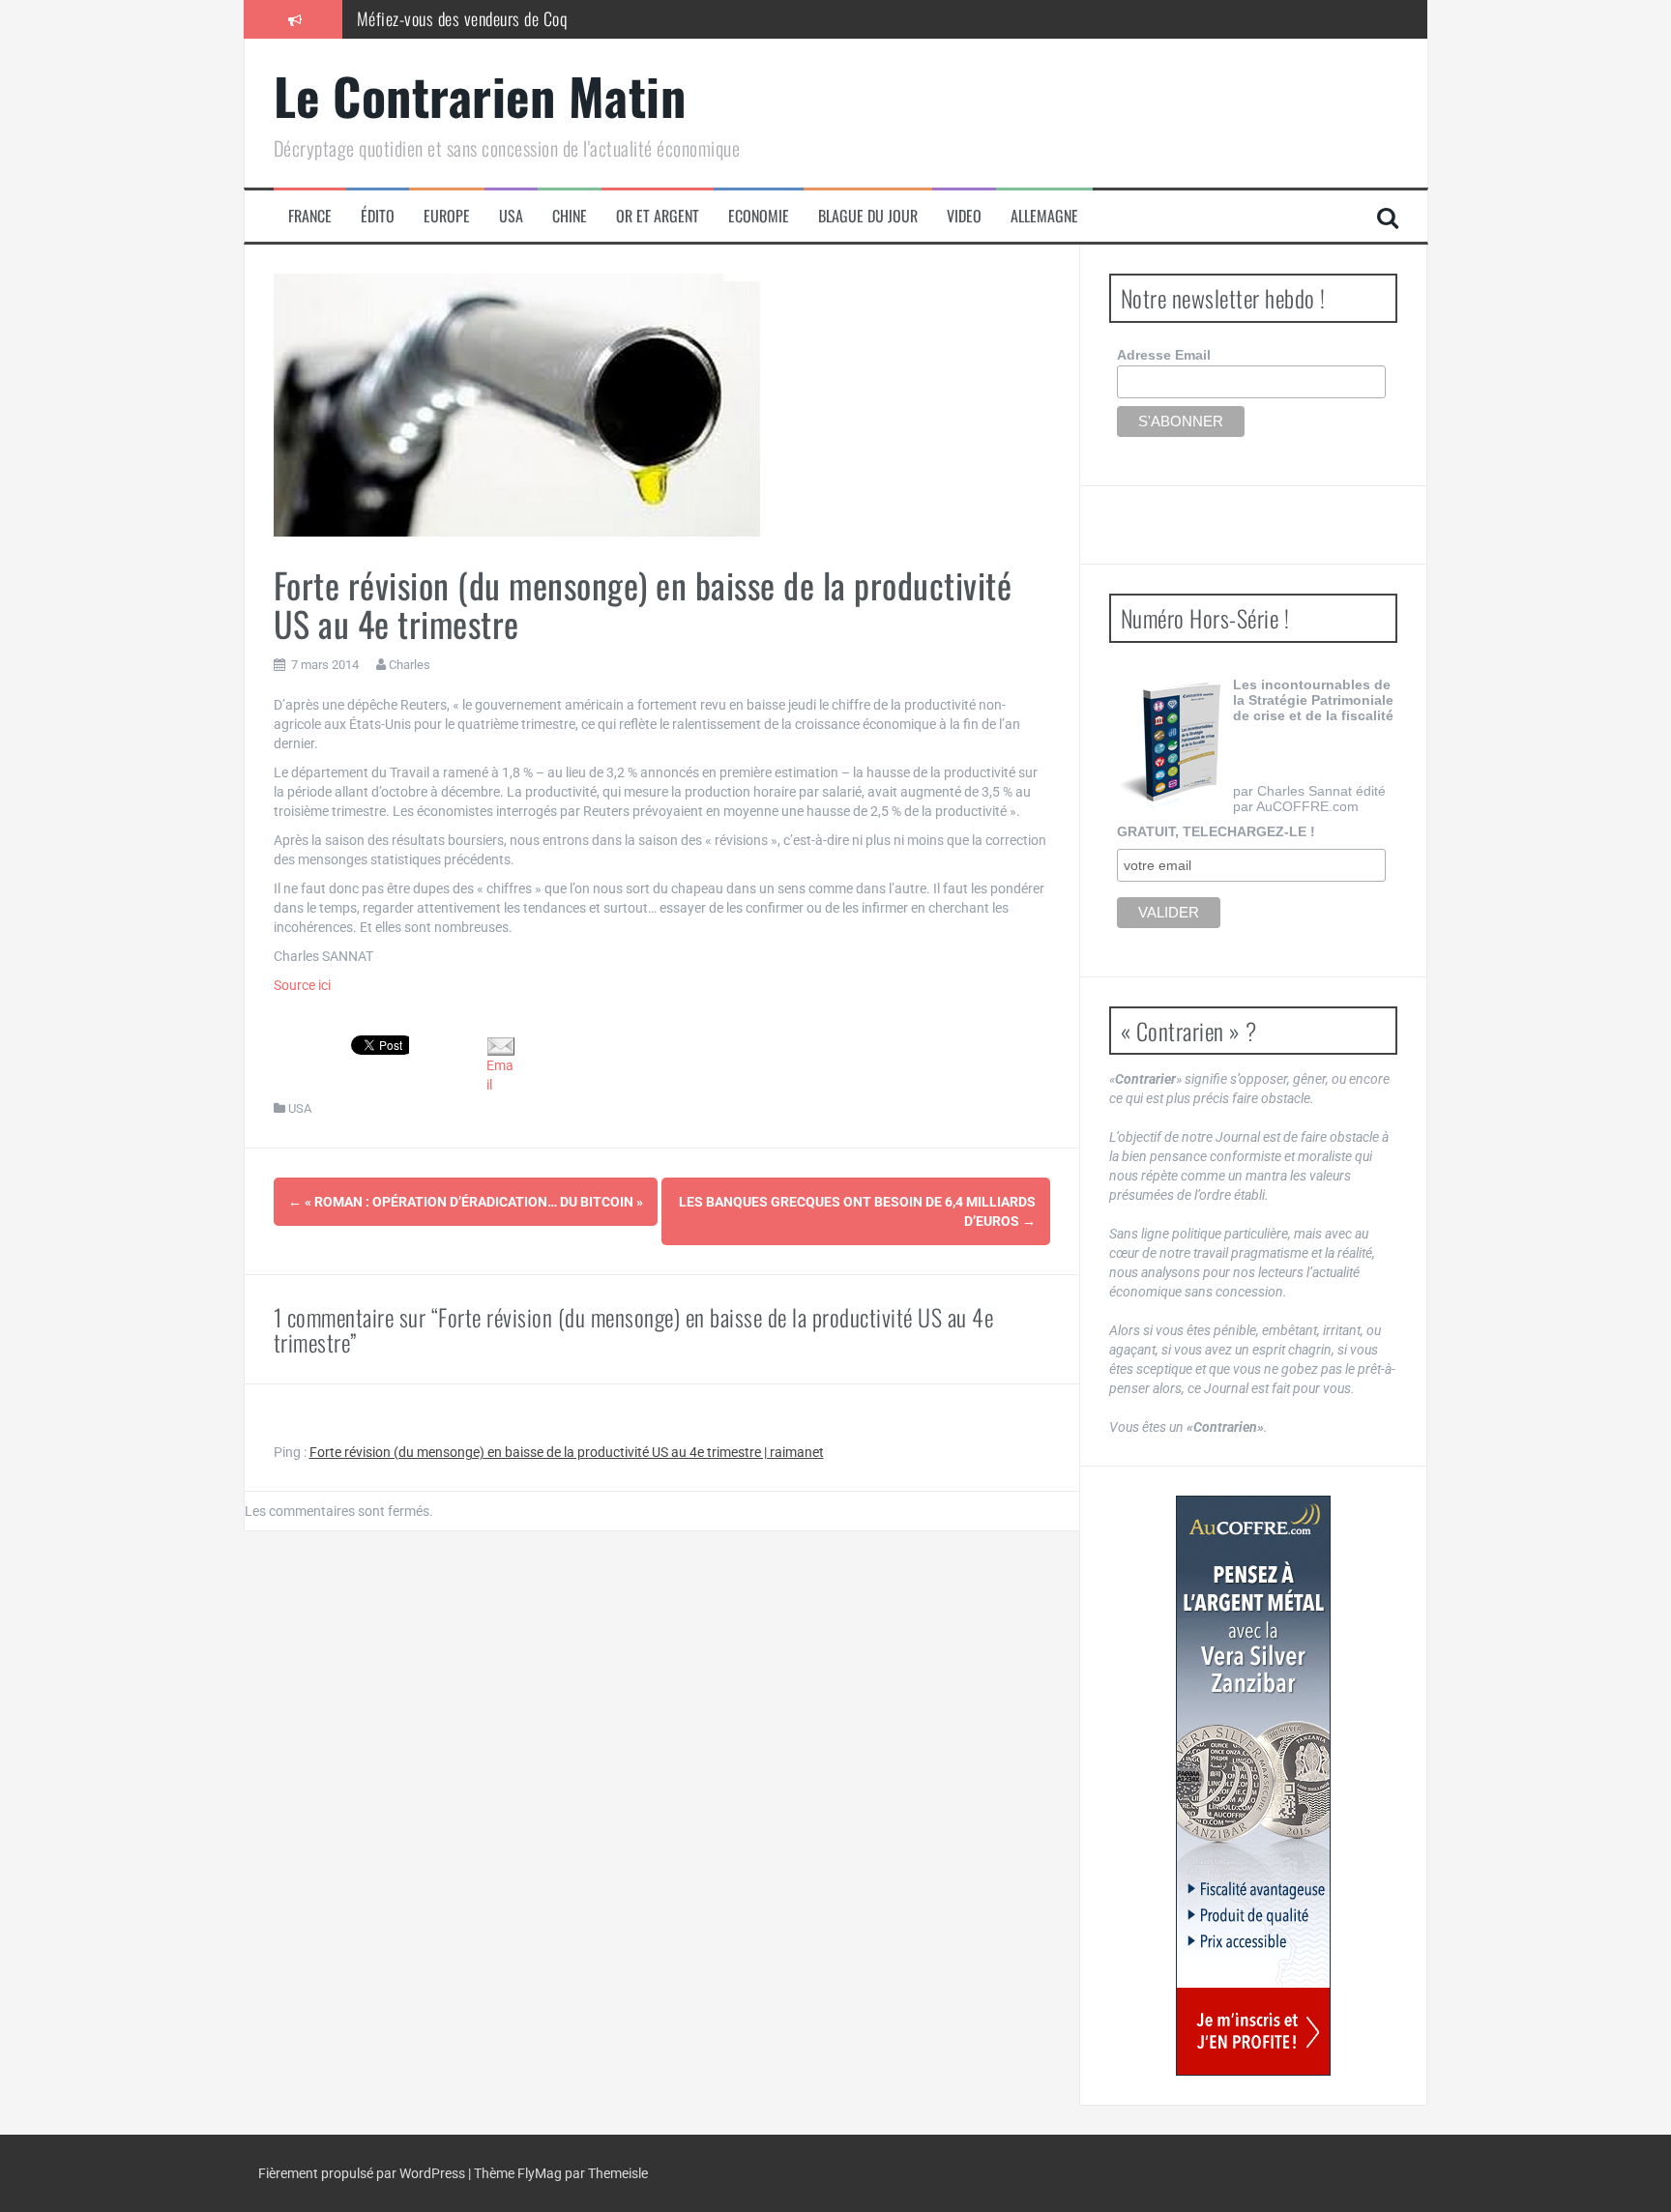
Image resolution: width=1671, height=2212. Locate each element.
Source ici (302, 985)
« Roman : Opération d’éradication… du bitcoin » (466, 1202)
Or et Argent (658, 216)
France (310, 216)
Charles (410, 665)
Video (964, 216)
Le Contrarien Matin (480, 95)
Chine (570, 216)
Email (500, 1075)
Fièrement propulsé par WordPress (363, 2173)
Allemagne (1044, 216)
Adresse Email (1164, 355)
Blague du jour (868, 216)
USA (511, 216)
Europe (447, 216)
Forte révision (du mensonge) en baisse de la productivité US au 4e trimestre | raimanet (567, 1452)
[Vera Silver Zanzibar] (1253, 1786)
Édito (378, 216)
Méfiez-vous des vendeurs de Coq (462, 18)
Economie (759, 216)
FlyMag (540, 2173)
